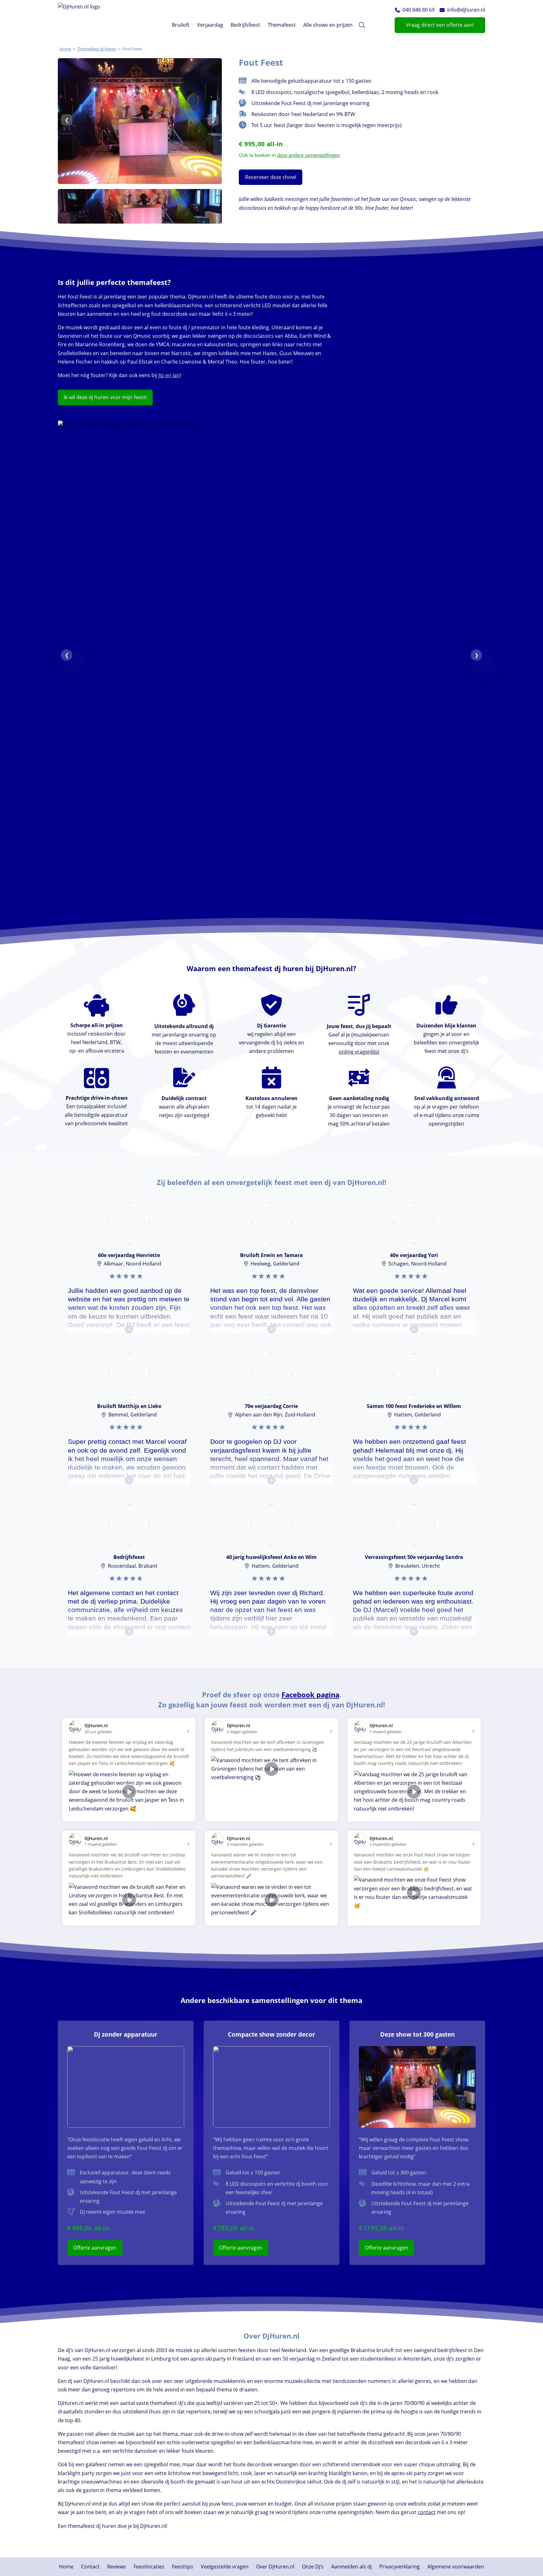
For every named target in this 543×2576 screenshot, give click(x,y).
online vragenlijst (359, 1052)
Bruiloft (181, 25)
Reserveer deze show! (271, 177)
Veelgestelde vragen (225, 2567)
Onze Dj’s (313, 2567)
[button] (398, 10)
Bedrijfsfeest (245, 25)
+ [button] (129, 1329)
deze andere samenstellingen (309, 155)
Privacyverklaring (400, 2567)
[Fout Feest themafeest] (140, 182)
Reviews (117, 2567)
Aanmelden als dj (351, 2567)
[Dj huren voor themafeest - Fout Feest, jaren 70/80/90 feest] (271, 425)
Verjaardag (210, 25)
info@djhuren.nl (466, 10)
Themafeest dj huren (97, 49)
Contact (90, 2567)
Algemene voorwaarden (456, 2567)
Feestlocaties (149, 2567)
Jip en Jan (169, 375)
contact (427, 2512)
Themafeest (282, 25)
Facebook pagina (310, 1695)
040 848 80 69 (419, 10)
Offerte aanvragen (95, 2248)
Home (65, 49)
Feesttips (183, 2567)
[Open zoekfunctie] (362, 25)
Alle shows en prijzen (328, 25)
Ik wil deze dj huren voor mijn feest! (105, 397)
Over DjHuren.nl (275, 2567)
